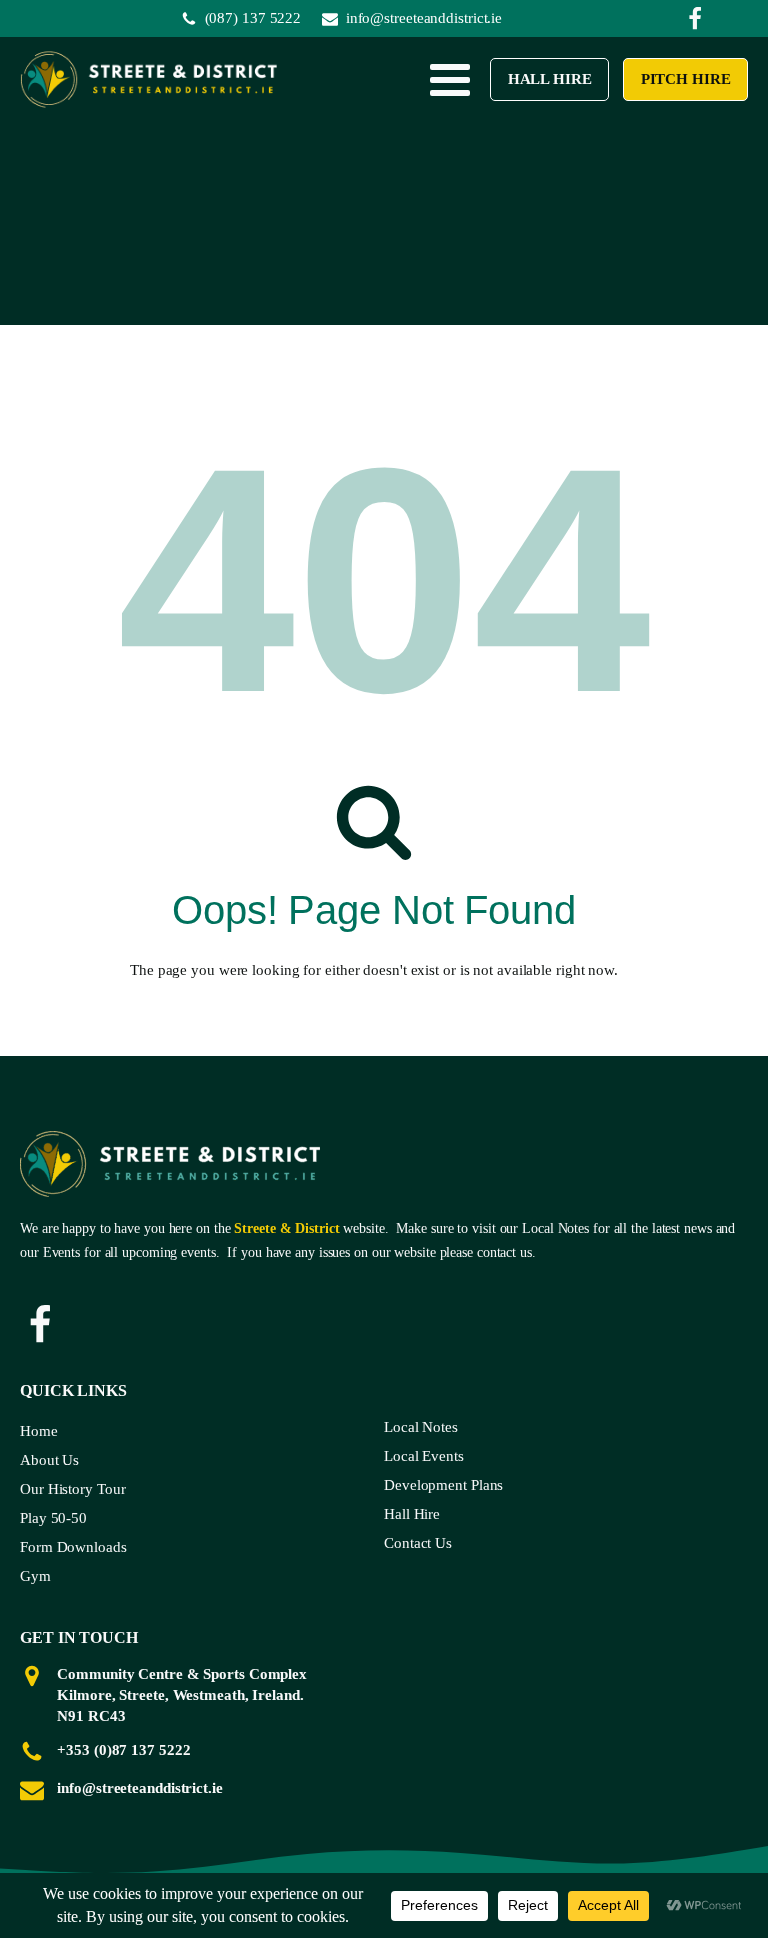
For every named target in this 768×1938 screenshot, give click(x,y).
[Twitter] (695, 19)
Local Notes (421, 1427)
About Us (49, 1460)
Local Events (424, 1456)
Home (39, 1431)
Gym (35, 1576)
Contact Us (418, 1543)
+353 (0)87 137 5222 (123, 1750)
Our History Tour (72, 1489)
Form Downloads (73, 1547)
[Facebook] (40, 1325)
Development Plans (443, 1485)
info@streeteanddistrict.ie (139, 1788)
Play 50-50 (53, 1518)
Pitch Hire (685, 79)
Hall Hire (549, 79)
